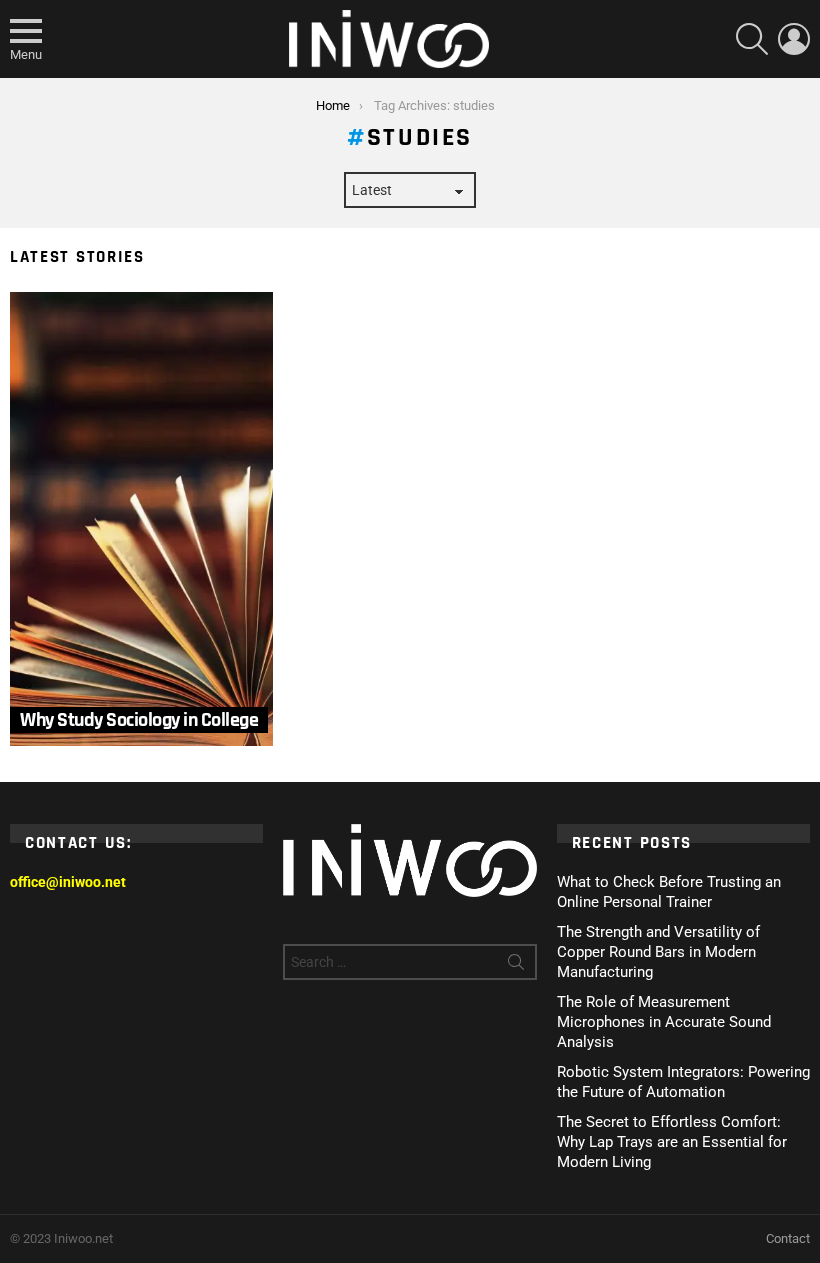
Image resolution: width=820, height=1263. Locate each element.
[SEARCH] (752, 39)
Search (516, 966)
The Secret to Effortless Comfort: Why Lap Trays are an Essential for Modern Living (672, 1142)
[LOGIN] (794, 39)
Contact (788, 1238)
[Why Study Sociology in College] (141, 519)
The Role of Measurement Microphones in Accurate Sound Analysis (664, 1022)
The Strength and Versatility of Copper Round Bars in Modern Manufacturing (658, 952)
